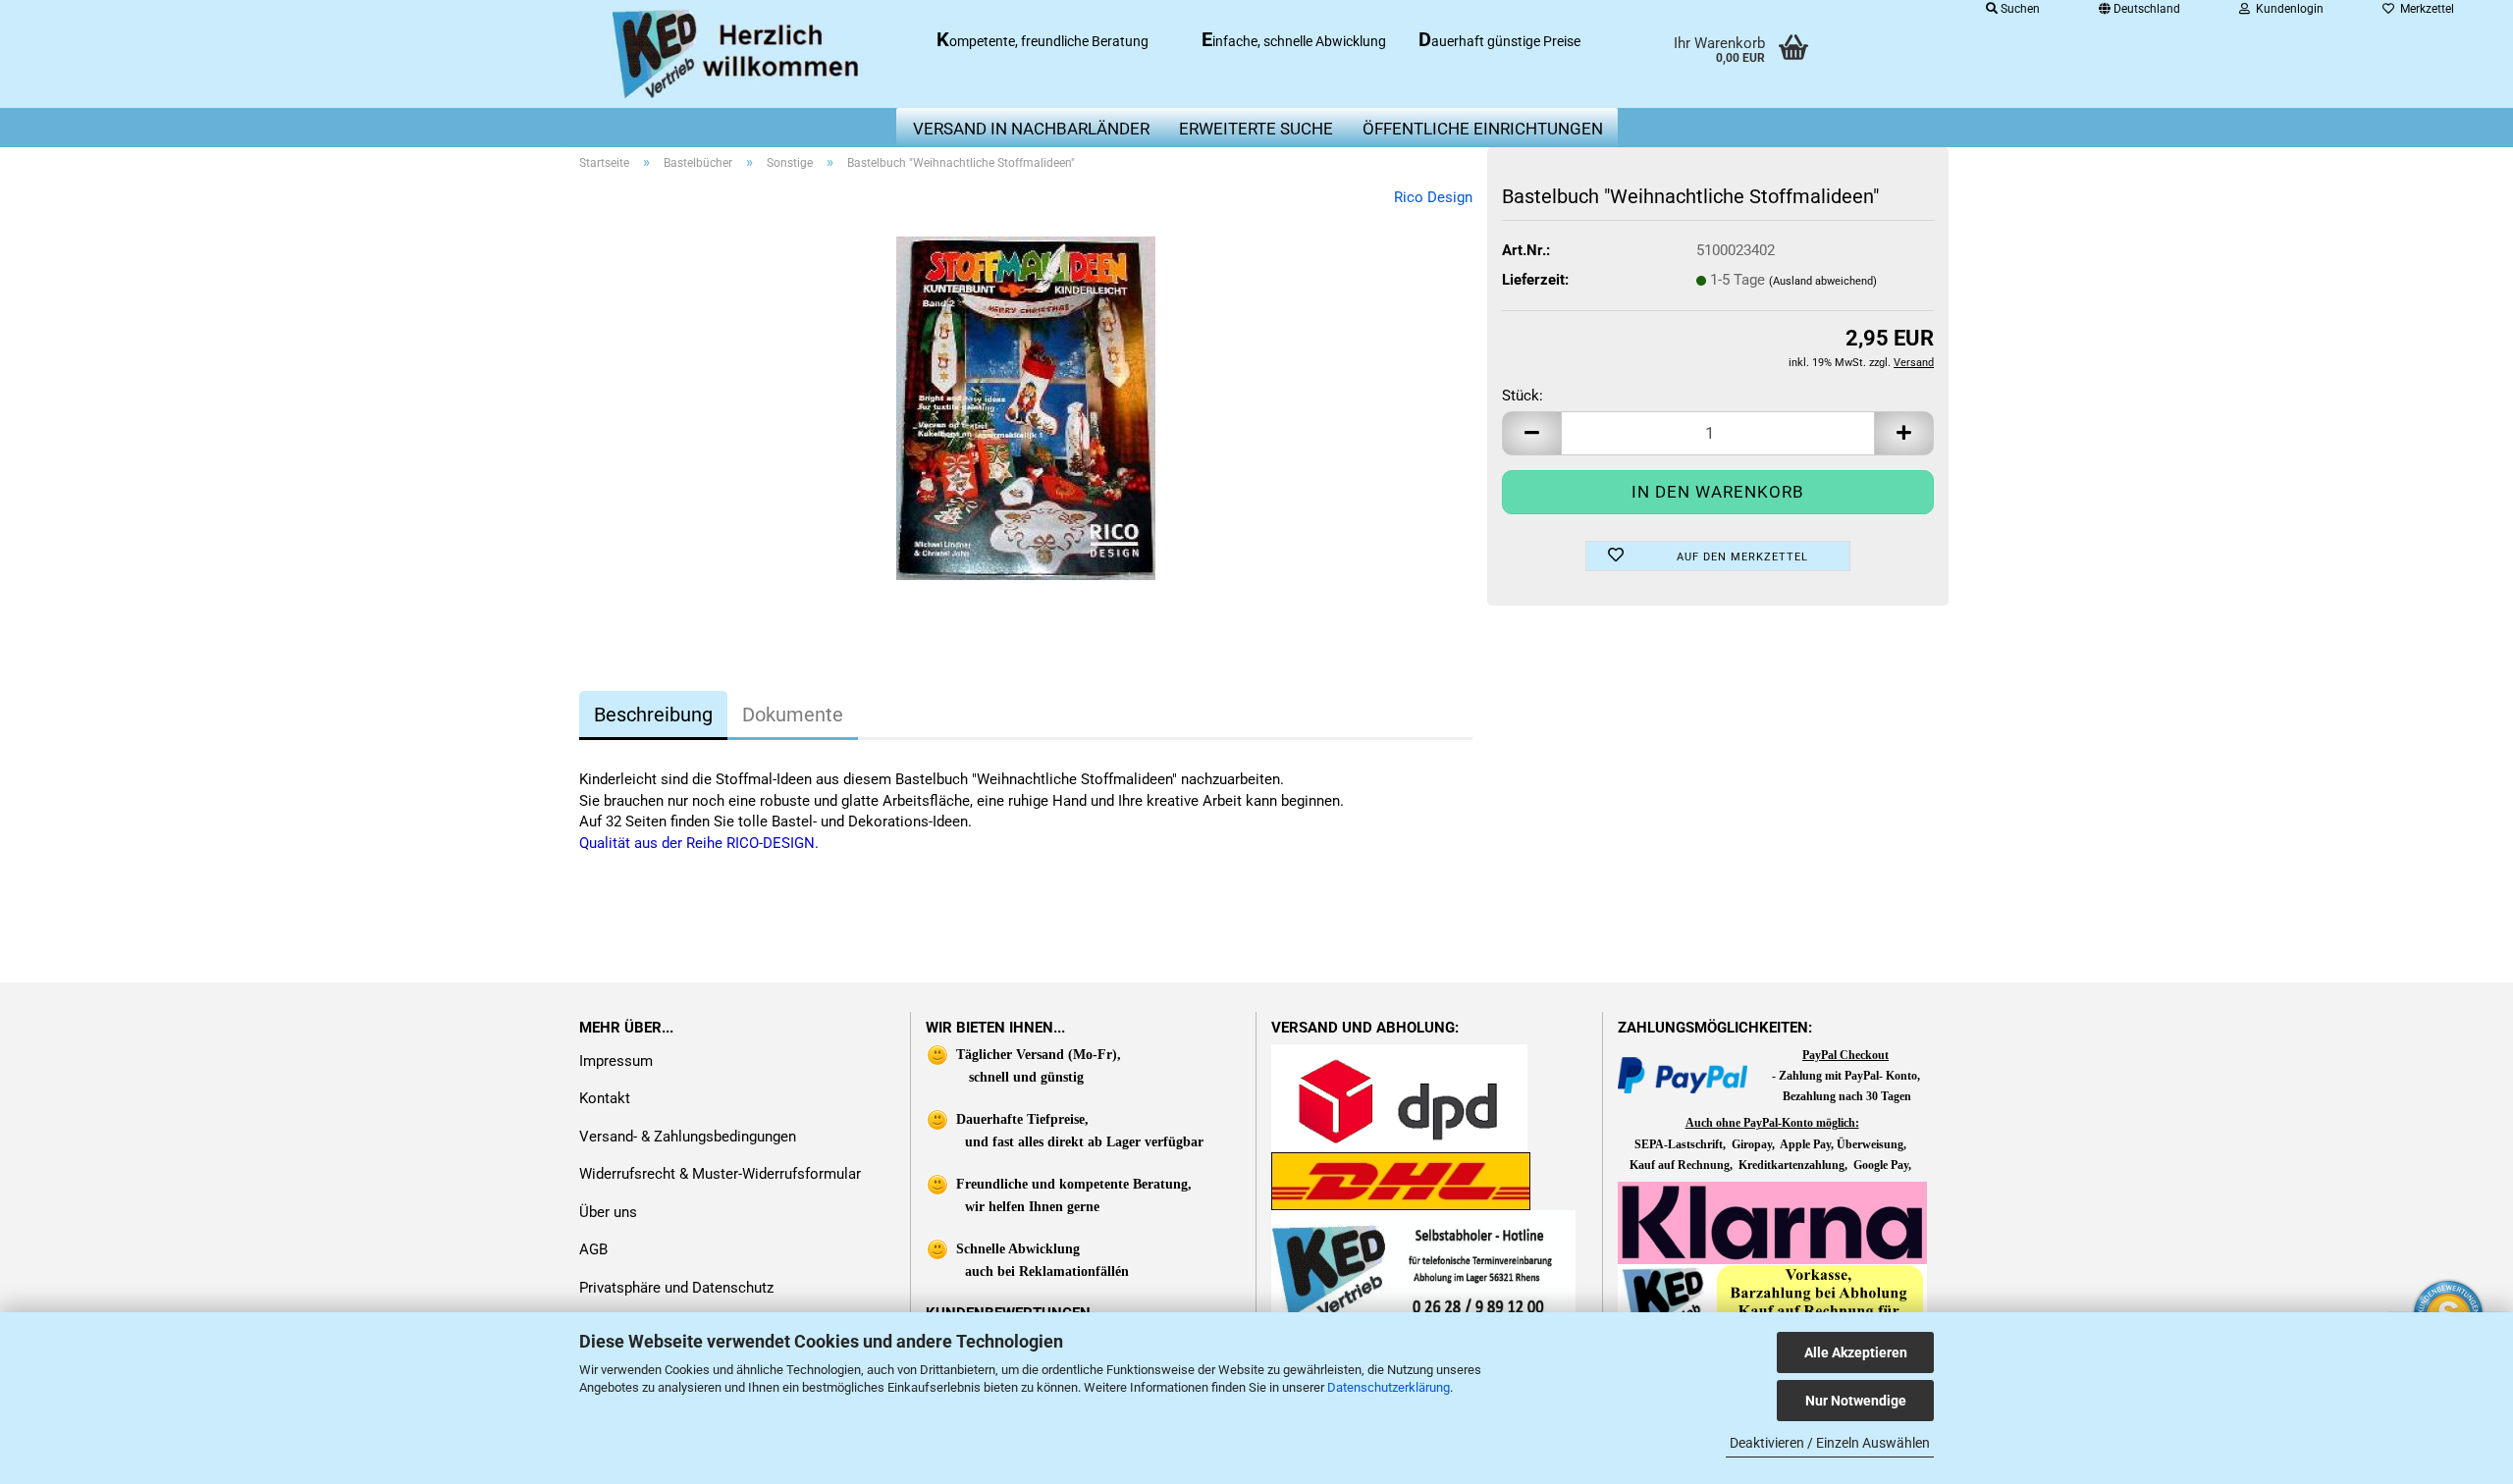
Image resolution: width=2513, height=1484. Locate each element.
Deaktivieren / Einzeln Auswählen (1830, 1443)
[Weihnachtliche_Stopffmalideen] (1026, 407)
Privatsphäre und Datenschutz (676, 1288)
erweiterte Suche (1256, 129)
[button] (1531, 433)
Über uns (608, 1212)
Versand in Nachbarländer (1031, 129)
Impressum (616, 1061)
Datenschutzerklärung (1389, 1387)
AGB (593, 1249)
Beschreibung (653, 715)
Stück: (1523, 396)
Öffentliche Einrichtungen (1483, 129)
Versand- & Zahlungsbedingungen (688, 1137)
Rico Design (1433, 197)
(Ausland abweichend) (1823, 281)
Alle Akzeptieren (1856, 1352)
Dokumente (793, 715)
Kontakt (605, 1098)
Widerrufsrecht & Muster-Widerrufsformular (720, 1174)
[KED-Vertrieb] (738, 54)
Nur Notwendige (1856, 1401)
